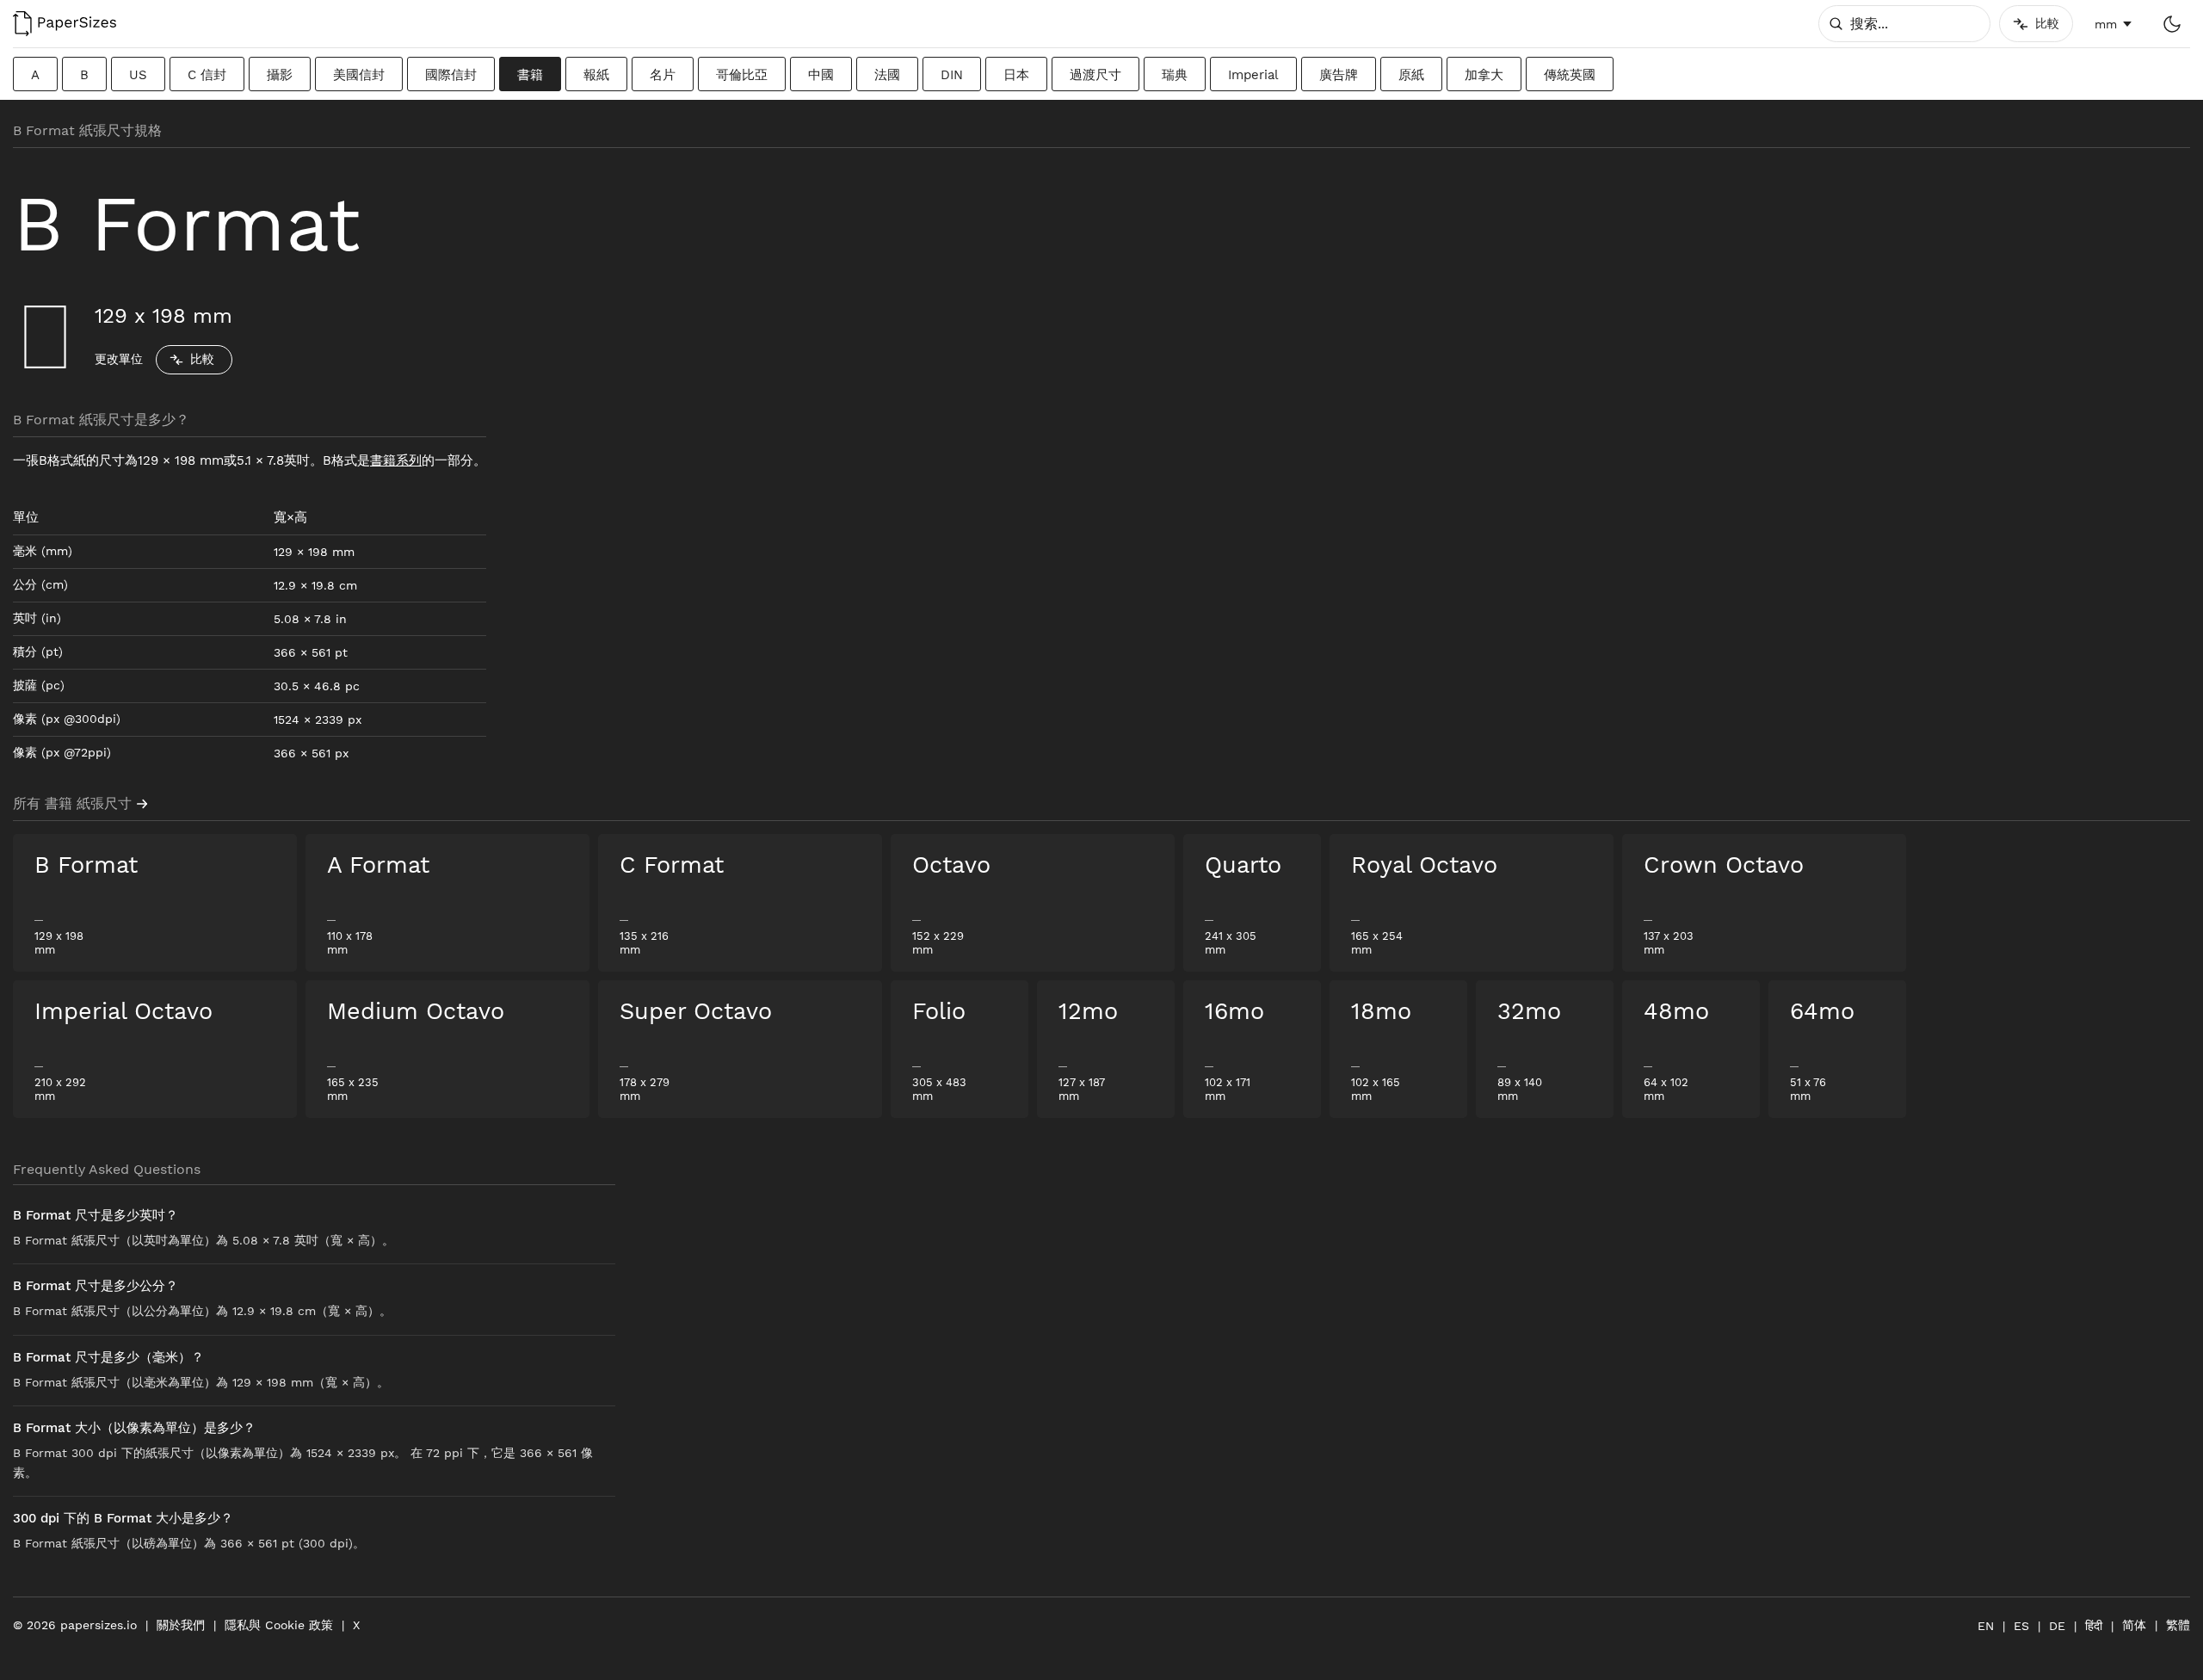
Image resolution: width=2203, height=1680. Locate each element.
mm (2106, 24)
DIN (952, 75)
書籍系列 (396, 460)
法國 (887, 75)
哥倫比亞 (742, 75)
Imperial (1253, 75)
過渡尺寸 (1095, 75)
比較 (202, 359)
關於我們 (181, 1625)
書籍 (530, 75)
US (138, 75)
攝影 (280, 75)
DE (2057, 1626)
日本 (1016, 75)
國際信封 (451, 75)
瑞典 (1175, 75)
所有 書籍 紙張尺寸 (72, 803)
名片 (663, 75)
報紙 (596, 75)
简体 (2134, 1625)
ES (2021, 1626)
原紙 (1411, 75)
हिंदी (2094, 1626)
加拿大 (1484, 75)
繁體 (2178, 1625)
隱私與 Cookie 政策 (279, 1625)
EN (1986, 1626)
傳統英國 (1570, 75)
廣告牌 (1339, 75)
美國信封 (359, 75)
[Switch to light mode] (2172, 24)
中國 (821, 75)
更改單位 (119, 359)
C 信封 (207, 75)
